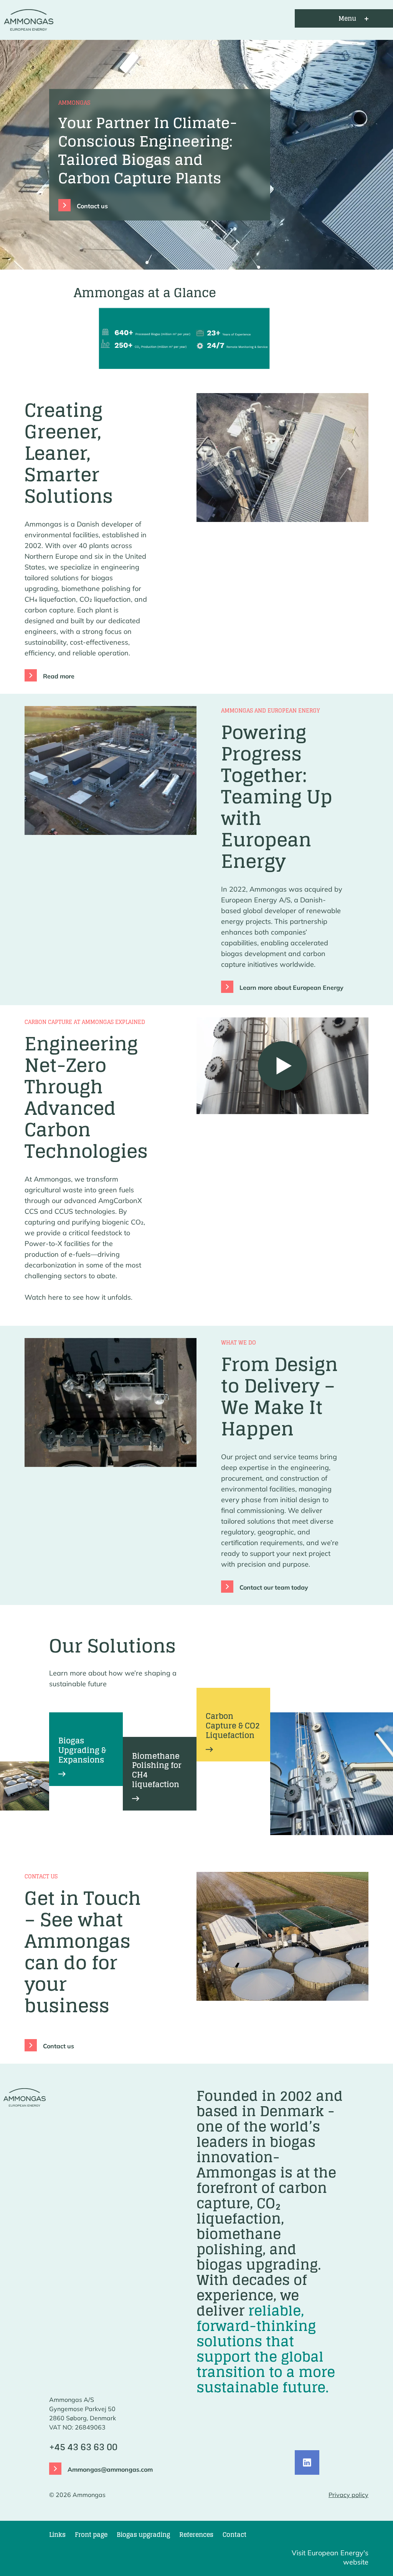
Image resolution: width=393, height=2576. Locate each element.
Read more (59, 676)
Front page (91, 2535)
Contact (234, 2535)
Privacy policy (348, 2495)
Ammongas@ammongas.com (110, 2469)
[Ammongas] (27, 18)
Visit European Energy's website (330, 2557)
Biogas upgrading (143, 2535)
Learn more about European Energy (291, 988)
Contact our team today (274, 1587)
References (196, 2535)
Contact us (92, 206)
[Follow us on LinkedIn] (307, 2462)
